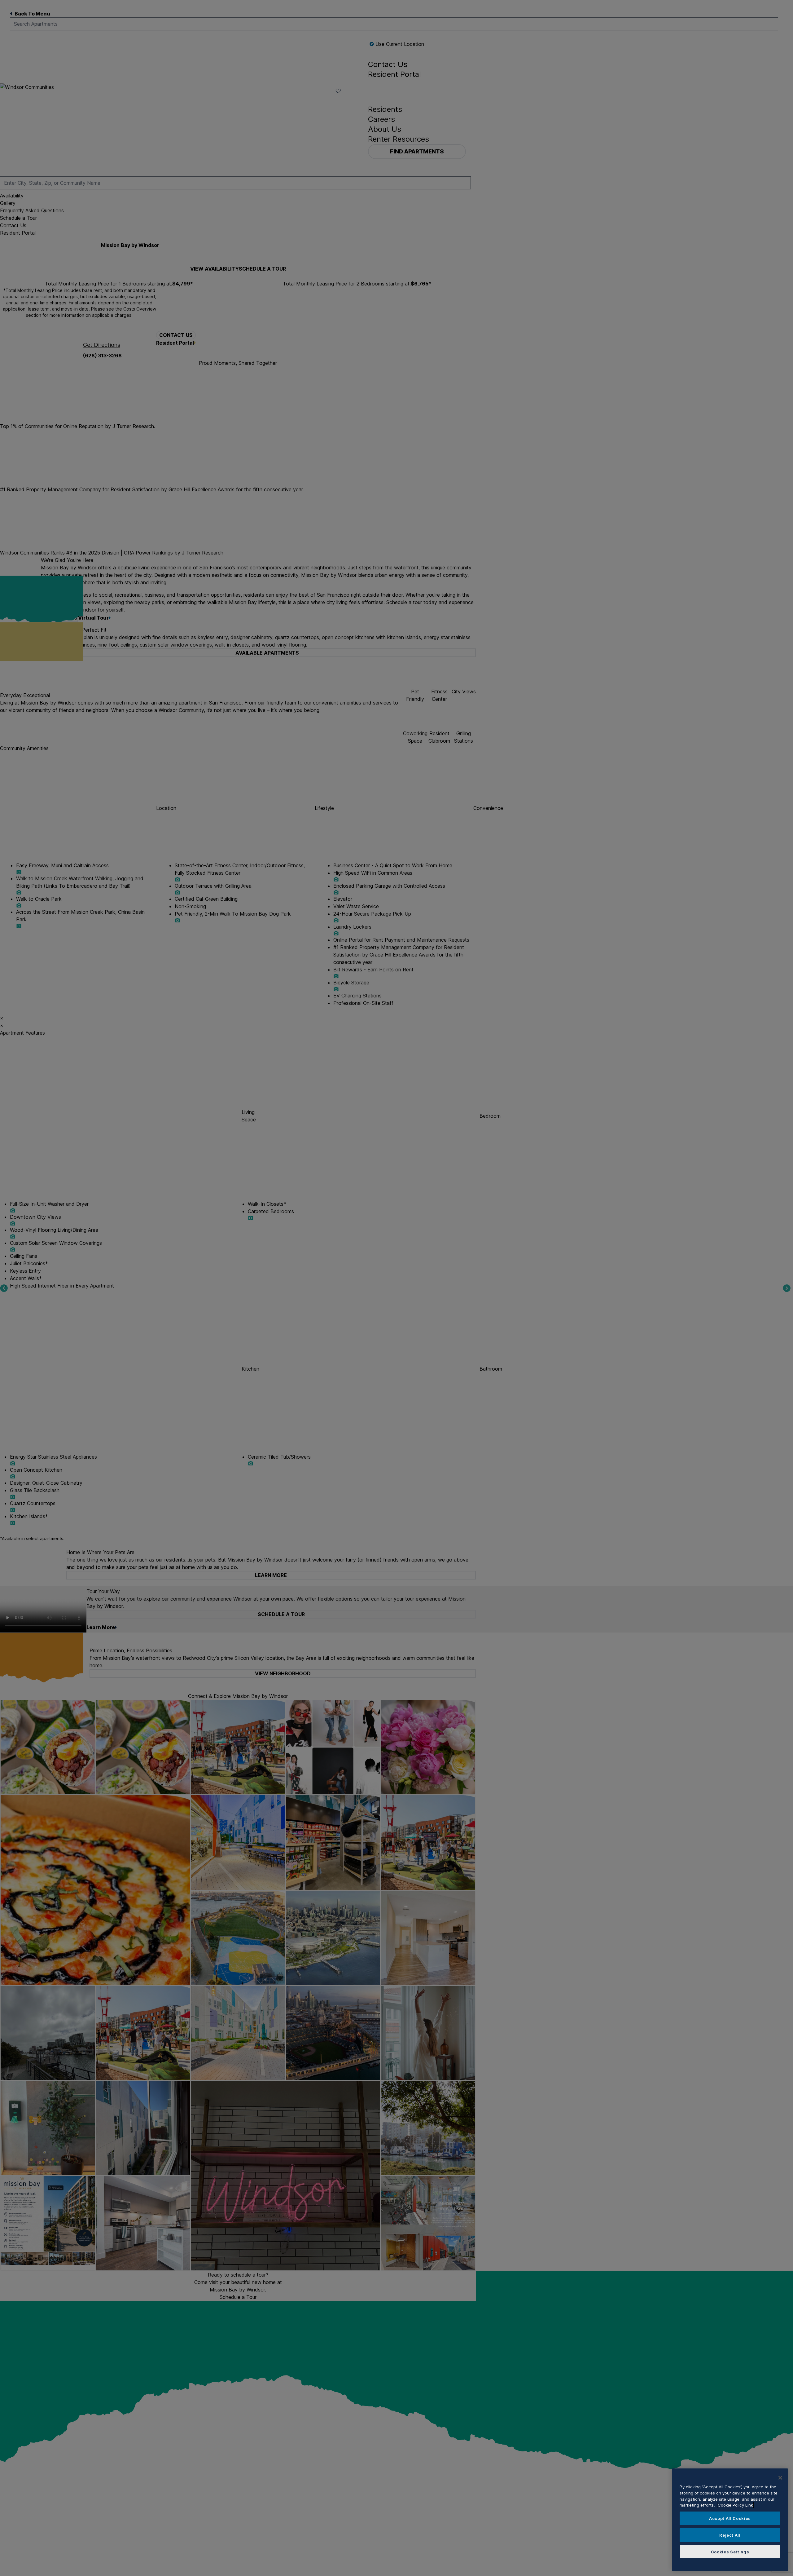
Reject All (730, 2535)
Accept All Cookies (730, 2518)
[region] (730, 2520)
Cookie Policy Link (735, 2505)
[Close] (780, 2478)
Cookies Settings (730, 2552)
